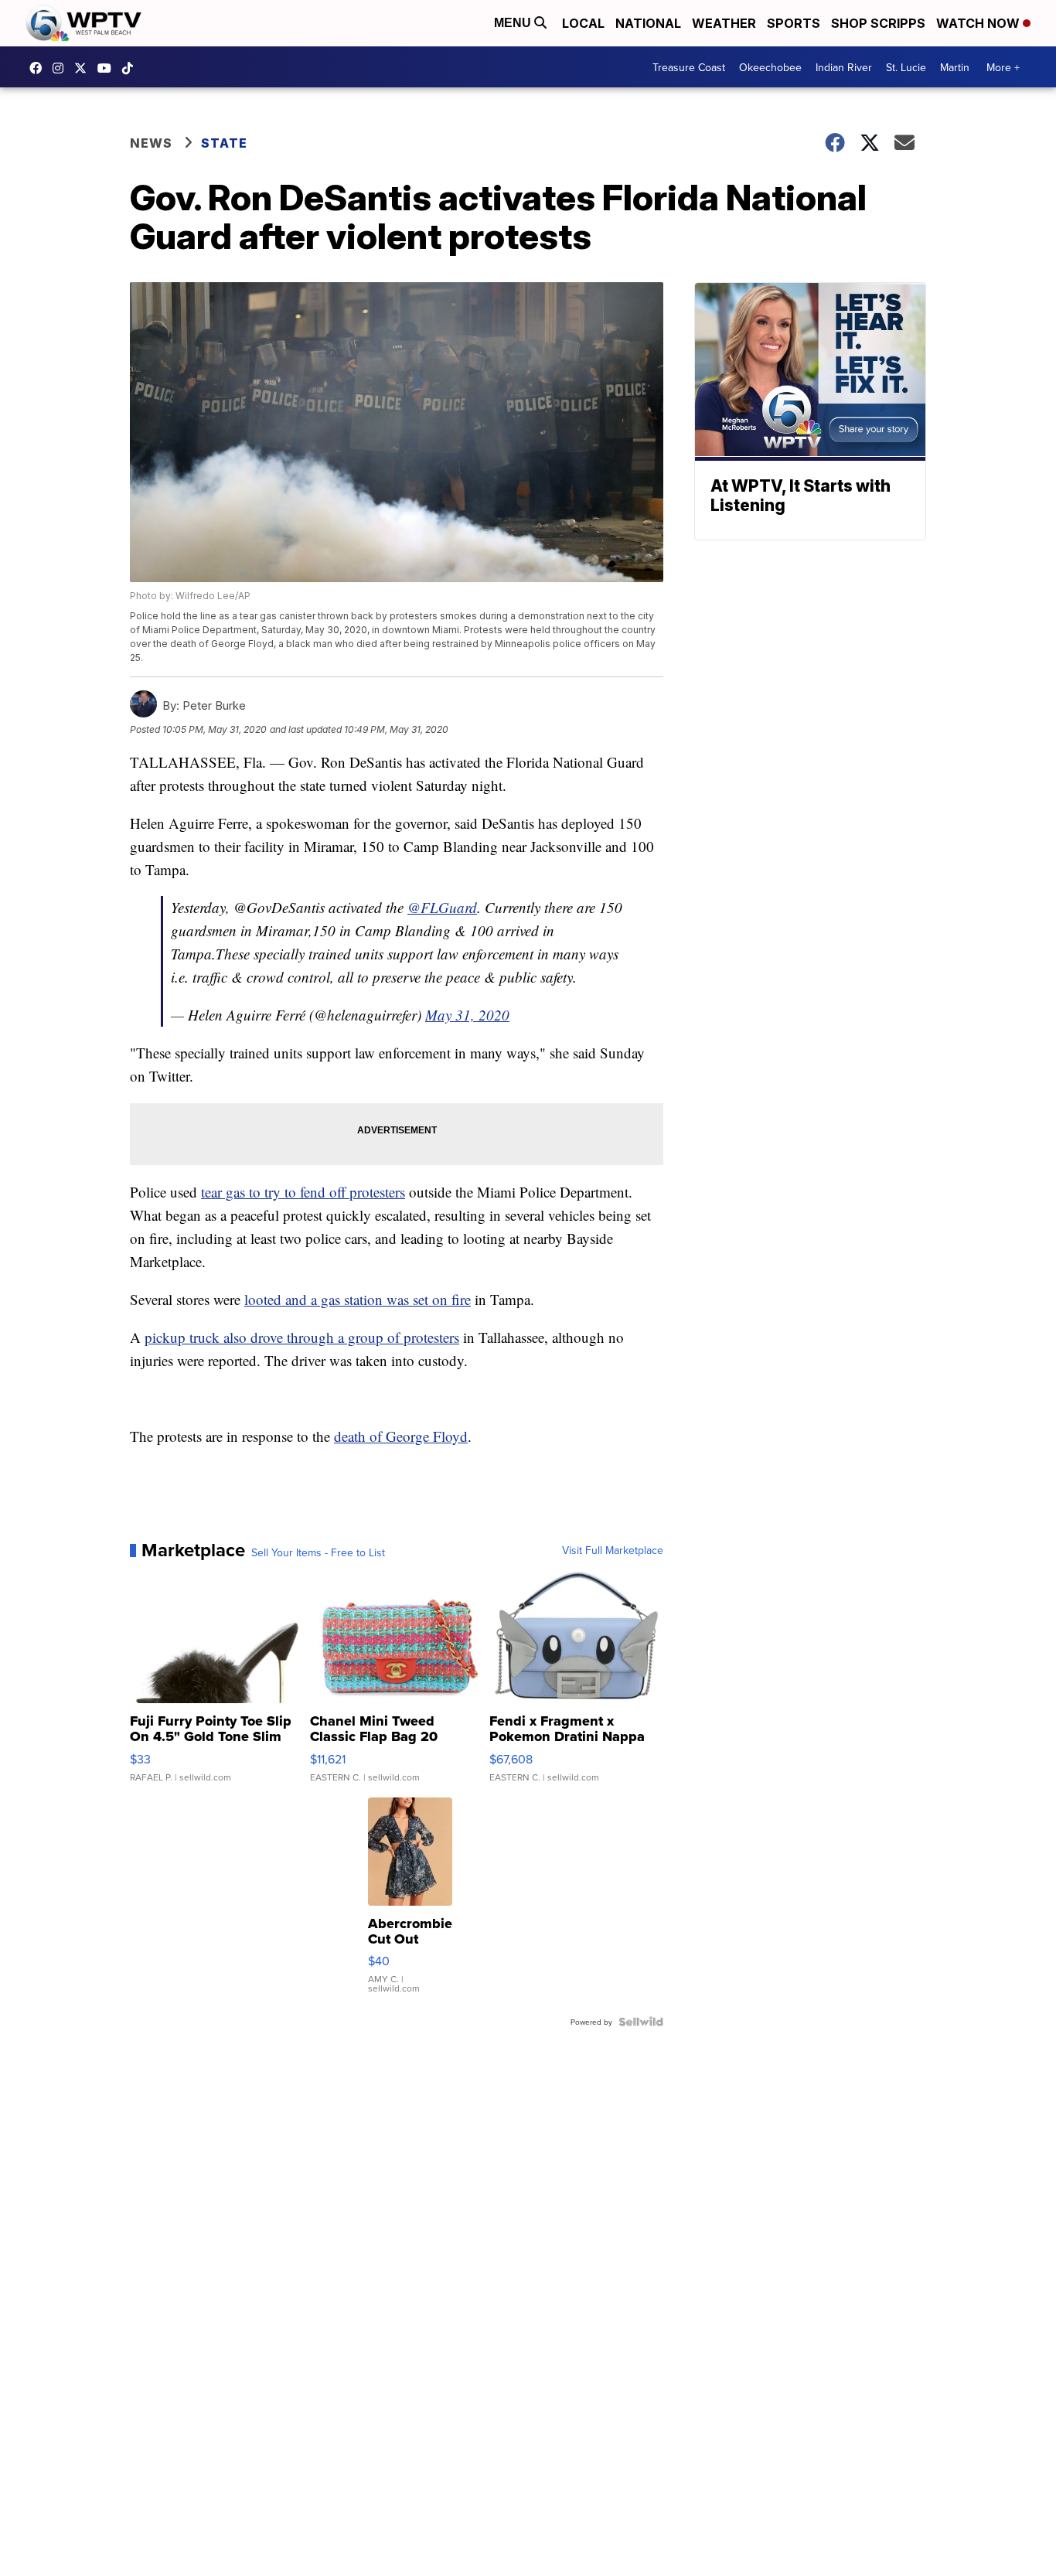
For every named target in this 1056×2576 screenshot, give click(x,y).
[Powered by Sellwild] (641, 2022)
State (224, 143)
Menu (514, 23)
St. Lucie (906, 67)
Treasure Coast (689, 67)
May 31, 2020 (467, 1015)
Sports (794, 23)
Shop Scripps (878, 23)
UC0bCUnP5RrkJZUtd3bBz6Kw (108, 68)
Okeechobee (770, 67)
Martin (955, 67)
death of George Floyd (401, 1436)
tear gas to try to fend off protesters (303, 1192)
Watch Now (979, 23)
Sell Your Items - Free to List (318, 1552)
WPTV (84, 68)
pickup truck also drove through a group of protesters (302, 1337)
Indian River (844, 67)
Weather (724, 23)
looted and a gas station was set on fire (358, 1299)
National (648, 23)
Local (583, 23)
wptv (62, 68)
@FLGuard (442, 907)
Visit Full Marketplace (613, 1550)
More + (1003, 67)
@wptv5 (131, 68)
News (151, 143)
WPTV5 (39, 68)
